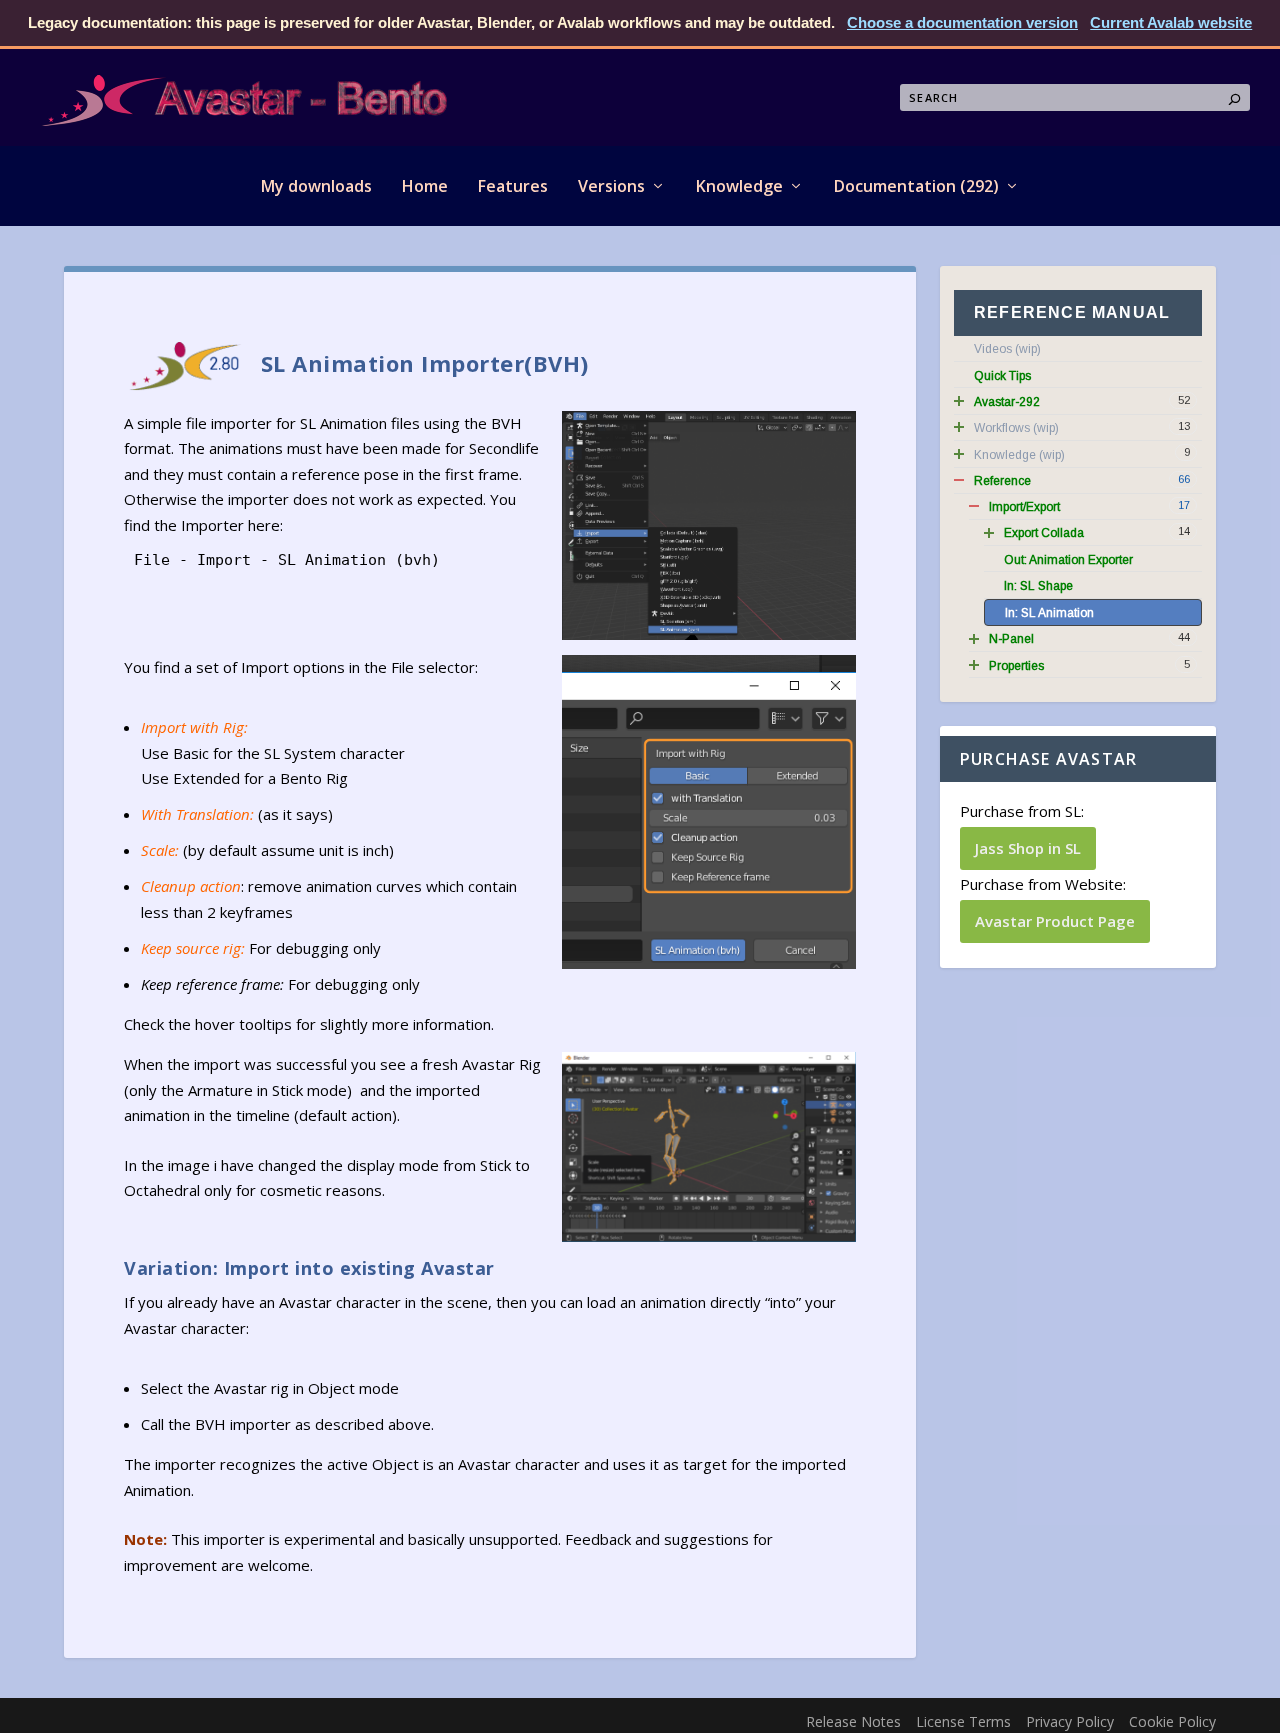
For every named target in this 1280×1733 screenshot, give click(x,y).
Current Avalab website (1171, 22)
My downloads (316, 186)
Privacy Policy (1070, 1721)
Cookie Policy (1172, 1721)
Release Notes (853, 1721)
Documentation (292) (916, 186)
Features (513, 186)
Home (425, 186)
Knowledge (739, 186)
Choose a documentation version (962, 22)
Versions (611, 186)
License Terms (963, 1721)
